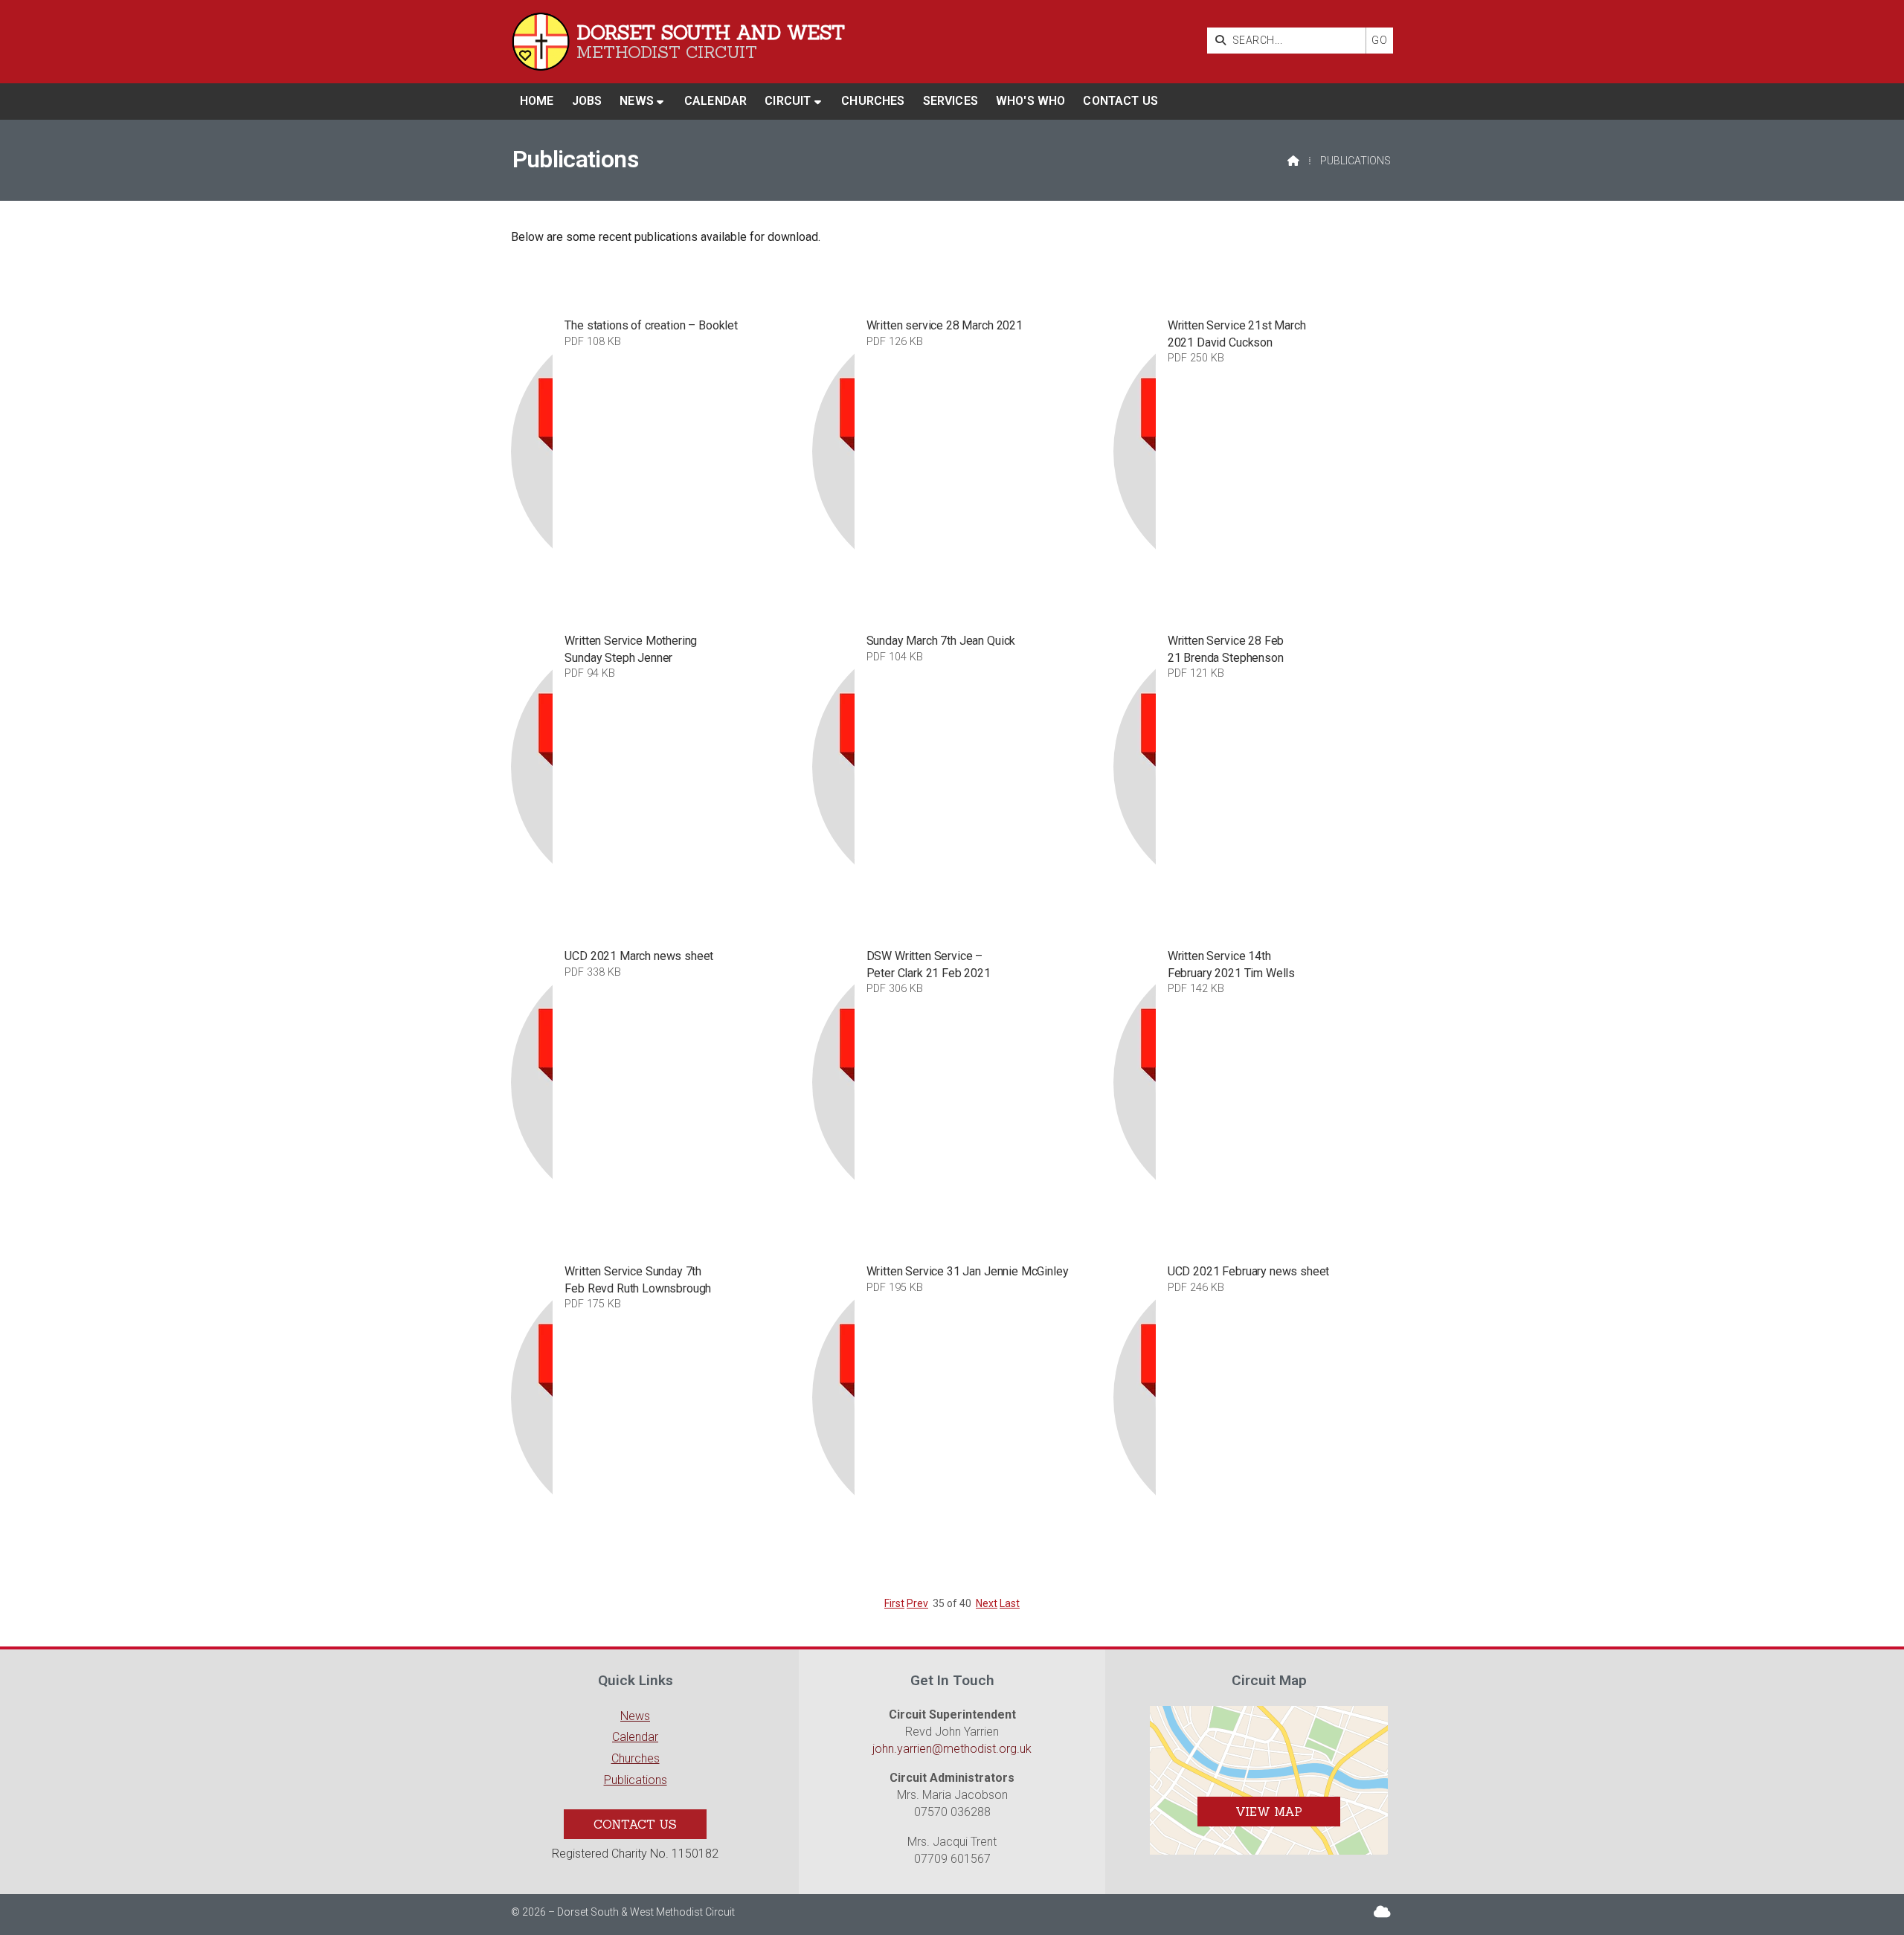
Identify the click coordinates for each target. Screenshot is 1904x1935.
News (635, 1716)
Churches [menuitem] (873, 101)
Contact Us (635, 1824)
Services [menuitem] (951, 101)
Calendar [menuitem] (715, 101)
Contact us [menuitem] (1120, 101)
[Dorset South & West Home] (541, 42)
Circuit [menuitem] (788, 101)
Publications (636, 1780)
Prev (917, 1603)
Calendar (635, 1737)
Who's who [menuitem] (1030, 101)
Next (987, 1603)
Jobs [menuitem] (587, 101)
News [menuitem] (637, 101)
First (894, 1603)
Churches (636, 1758)
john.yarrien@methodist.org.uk (952, 1749)
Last (1010, 1603)
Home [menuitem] (537, 101)
